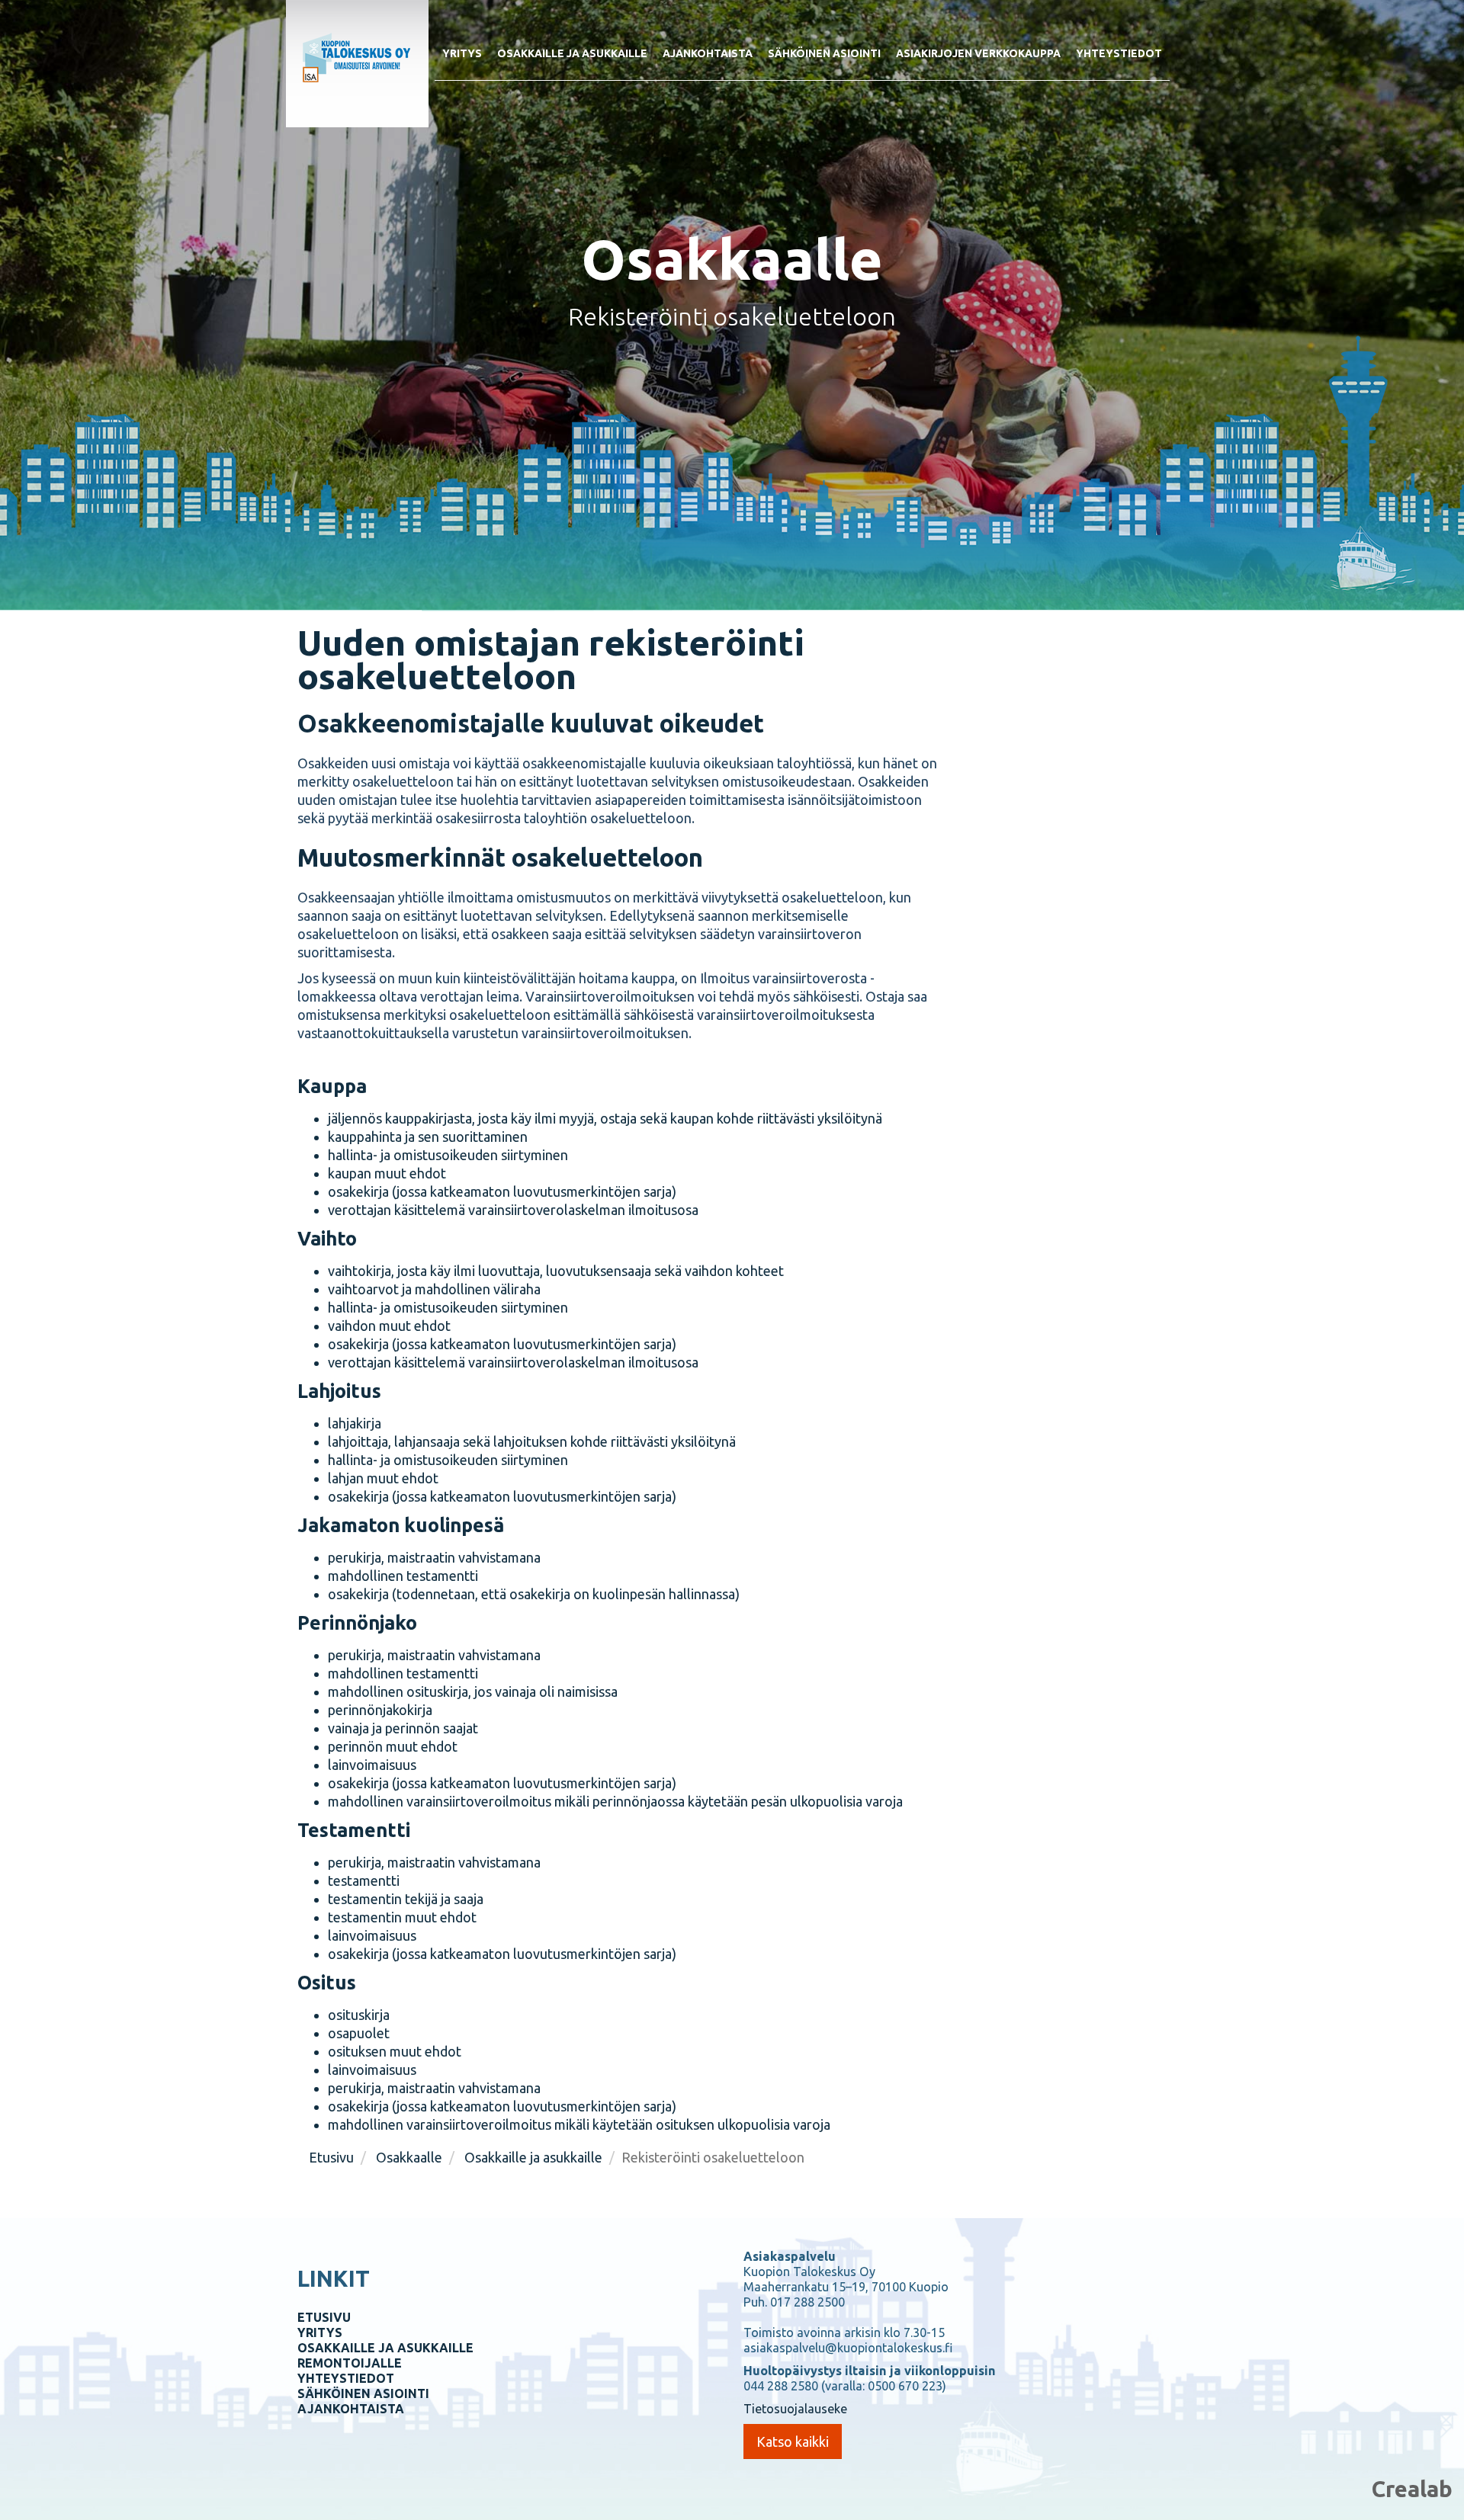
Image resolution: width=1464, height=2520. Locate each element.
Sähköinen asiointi (824, 53)
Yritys (462, 53)
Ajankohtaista (708, 53)
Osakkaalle (409, 2157)
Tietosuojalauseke (795, 2409)
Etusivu (331, 2157)
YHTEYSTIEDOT (346, 2378)
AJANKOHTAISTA (351, 2409)
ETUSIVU (324, 2317)
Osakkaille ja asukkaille (572, 53)
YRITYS (320, 2332)
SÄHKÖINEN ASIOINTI (363, 2393)
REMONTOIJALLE (350, 2363)
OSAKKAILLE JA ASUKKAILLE (385, 2348)
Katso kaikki (793, 2441)
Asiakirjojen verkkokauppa (978, 53)
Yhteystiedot (1119, 53)
